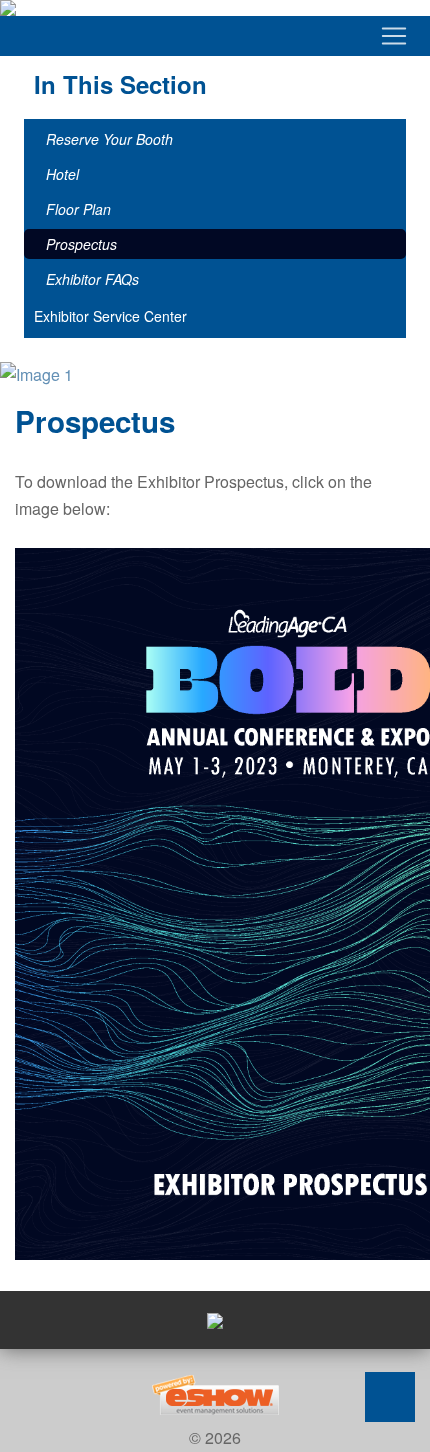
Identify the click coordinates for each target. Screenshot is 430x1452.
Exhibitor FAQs (92, 279)
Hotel (62, 174)
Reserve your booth (109, 139)
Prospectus (81, 244)
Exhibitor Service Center (110, 316)
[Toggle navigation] (215, 36)
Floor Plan (78, 209)
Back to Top (390, 1397)
